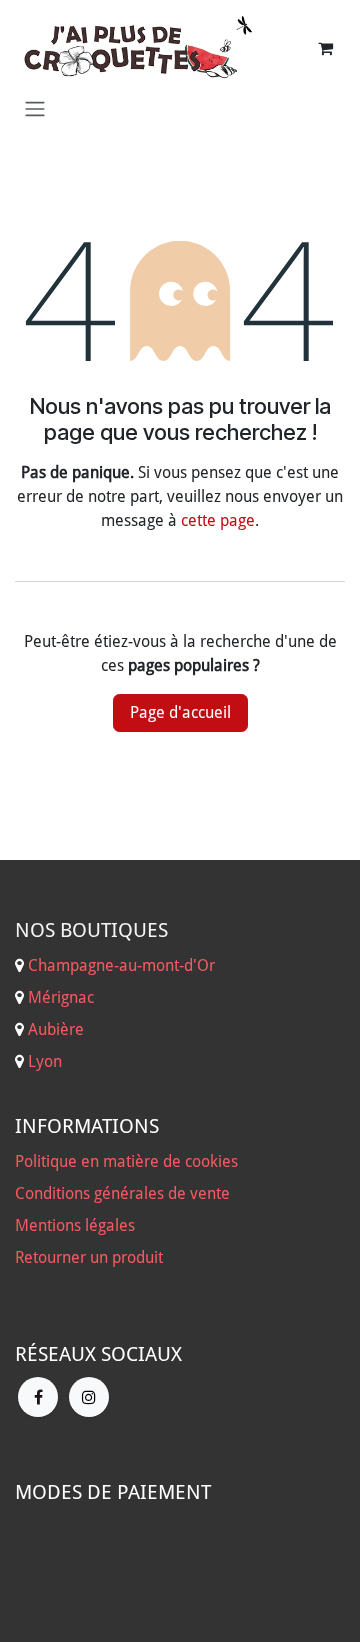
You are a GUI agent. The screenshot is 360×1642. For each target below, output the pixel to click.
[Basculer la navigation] (35, 108)
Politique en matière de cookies (126, 1161)
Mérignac (59, 997)
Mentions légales (75, 1225)
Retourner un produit (89, 1257)
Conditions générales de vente (122, 1193)
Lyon (45, 1061)
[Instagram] (89, 1397)
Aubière (56, 1029)
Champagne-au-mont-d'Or (121, 965)
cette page (218, 520)
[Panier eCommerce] (325, 48)
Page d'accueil (180, 712)
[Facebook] (38, 1397)
